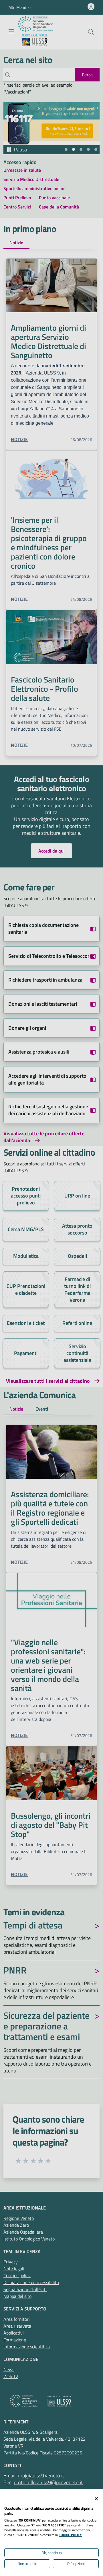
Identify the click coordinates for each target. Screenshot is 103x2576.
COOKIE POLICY (70, 2535)
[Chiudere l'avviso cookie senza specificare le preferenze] (96, 2499)
